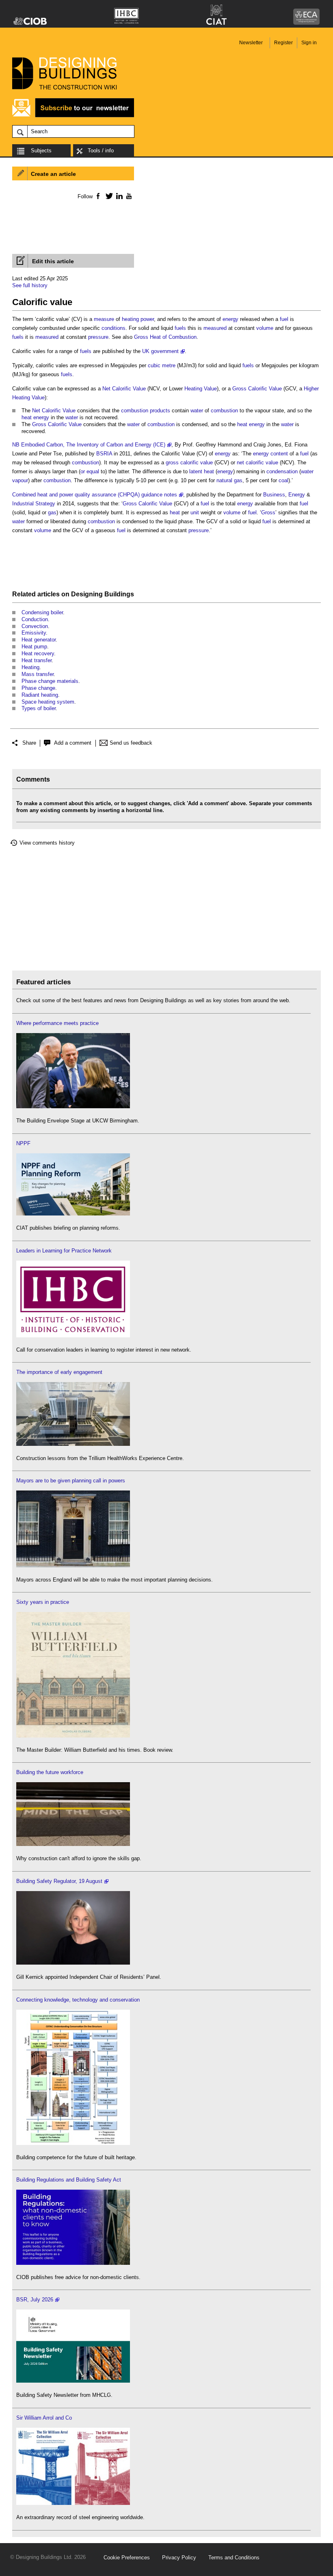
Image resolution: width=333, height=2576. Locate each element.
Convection (35, 626)
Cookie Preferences (127, 2558)
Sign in (309, 43)
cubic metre (162, 365)
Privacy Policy (179, 2558)
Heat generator (39, 640)
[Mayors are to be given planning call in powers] (73, 1565)
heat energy (35, 417)
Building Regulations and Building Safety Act (69, 2180)
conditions (114, 328)
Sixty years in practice (43, 1602)
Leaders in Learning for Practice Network (64, 1251)
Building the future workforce (50, 1772)
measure (104, 319)
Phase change (38, 688)
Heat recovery (38, 653)
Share (29, 743)
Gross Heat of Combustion (165, 337)
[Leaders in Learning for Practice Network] (73, 1336)
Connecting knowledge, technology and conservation (78, 2000)
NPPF (23, 1143)
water (197, 411)
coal (283, 480)
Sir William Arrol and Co (44, 2418)
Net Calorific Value (124, 389)
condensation (282, 471)
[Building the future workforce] (73, 1844)
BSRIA (104, 454)
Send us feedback (131, 743)
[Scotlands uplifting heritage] (73, 2503)
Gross (268, 512)
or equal (90, 471)
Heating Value (201, 389)
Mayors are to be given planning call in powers (71, 1481)
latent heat (202, 471)
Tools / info (101, 151)
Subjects (41, 151)
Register (283, 43)
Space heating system (48, 702)
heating (130, 319)
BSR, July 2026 (35, 2300)
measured (215, 328)
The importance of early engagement (59, 1372)
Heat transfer (37, 660)
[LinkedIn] (118, 196)
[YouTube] (128, 196)
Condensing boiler (42, 612)
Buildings (119, 594)
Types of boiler (39, 708)
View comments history (47, 843)
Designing (87, 594)
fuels (180, 328)
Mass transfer (38, 674)
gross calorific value (189, 463)
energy (230, 319)
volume (265, 328)
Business (274, 495)
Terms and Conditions (234, 2558)
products (160, 411)
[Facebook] (98, 196)
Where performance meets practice (57, 1023)
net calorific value (257, 463)
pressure (98, 337)
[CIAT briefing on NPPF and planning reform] (73, 1214)
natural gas (229, 480)
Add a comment (73, 743)
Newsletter (251, 43)
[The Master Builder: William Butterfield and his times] (73, 1736)
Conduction (35, 619)
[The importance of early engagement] (73, 1444)
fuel (284, 319)
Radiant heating (40, 695)
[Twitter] (108, 196)
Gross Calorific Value (257, 389)
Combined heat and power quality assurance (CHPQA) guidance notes (95, 495)
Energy (297, 495)
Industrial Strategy (34, 504)
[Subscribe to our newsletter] (73, 116)
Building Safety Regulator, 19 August (59, 1881)
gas (52, 512)
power (147, 319)
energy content (270, 454)
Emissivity (34, 633)
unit (195, 512)
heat (175, 512)
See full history (30, 285)
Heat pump (34, 647)
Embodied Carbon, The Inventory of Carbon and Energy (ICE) (93, 445)
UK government (160, 351)
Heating (30, 667)
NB (16, 445)
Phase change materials (50, 681)
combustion (135, 411)
